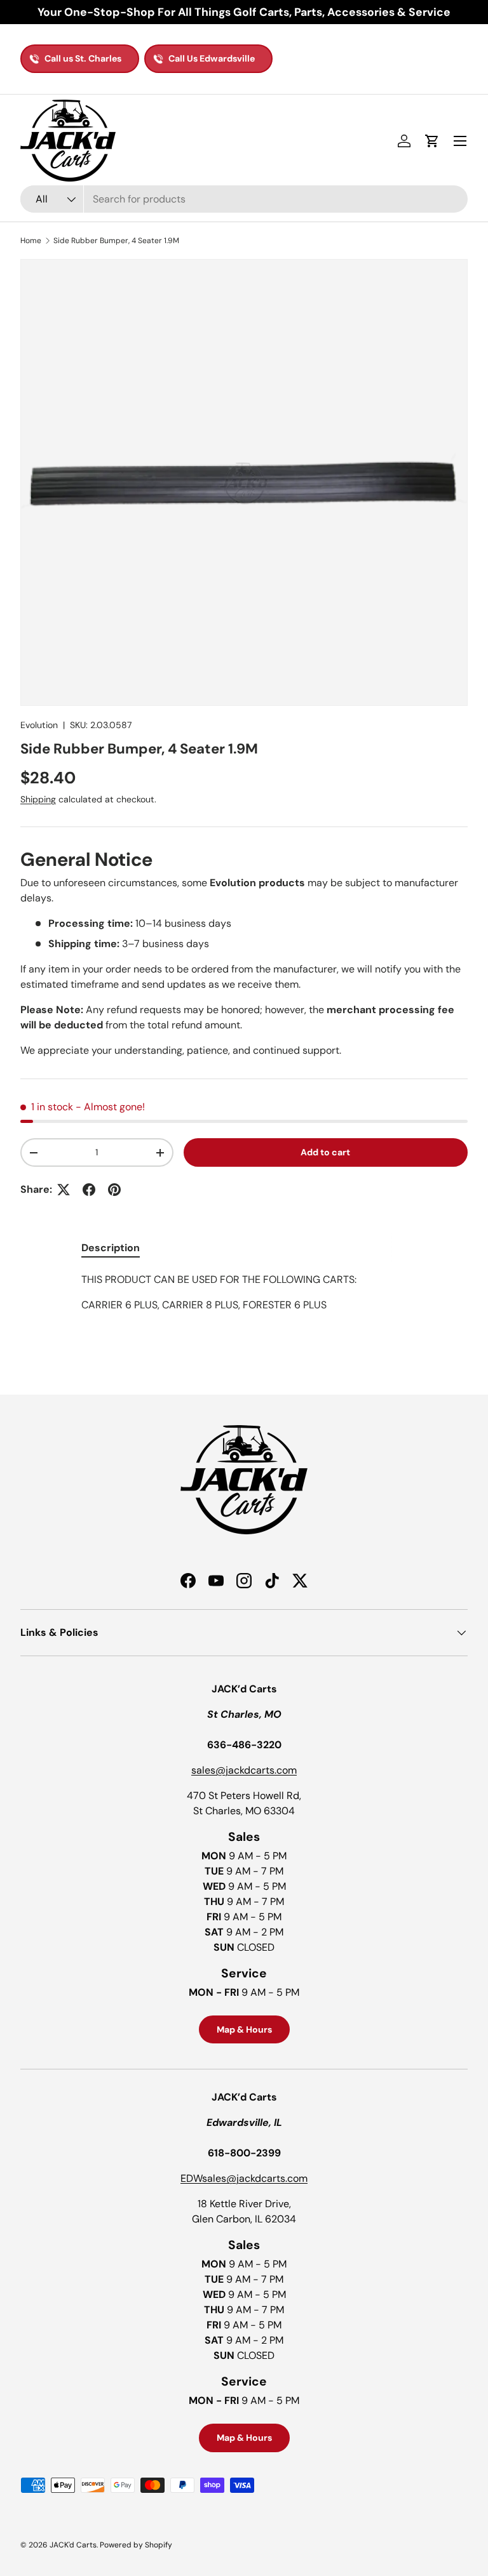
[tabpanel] (244, 1305)
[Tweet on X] (64, 1190)
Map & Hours (244, 2029)
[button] (432, 141)
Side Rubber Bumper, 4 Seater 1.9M (116, 241)
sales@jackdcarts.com (244, 1770)
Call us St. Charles (83, 58)
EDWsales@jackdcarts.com (244, 2178)
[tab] (111, 1248)
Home (31, 241)
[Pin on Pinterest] (114, 1190)
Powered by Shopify (136, 2545)
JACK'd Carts (73, 2545)
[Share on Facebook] (89, 1190)
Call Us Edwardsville (212, 58)
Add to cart (325, 1152)
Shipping (38, 799)
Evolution (39, 725)
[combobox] (244, 199)
